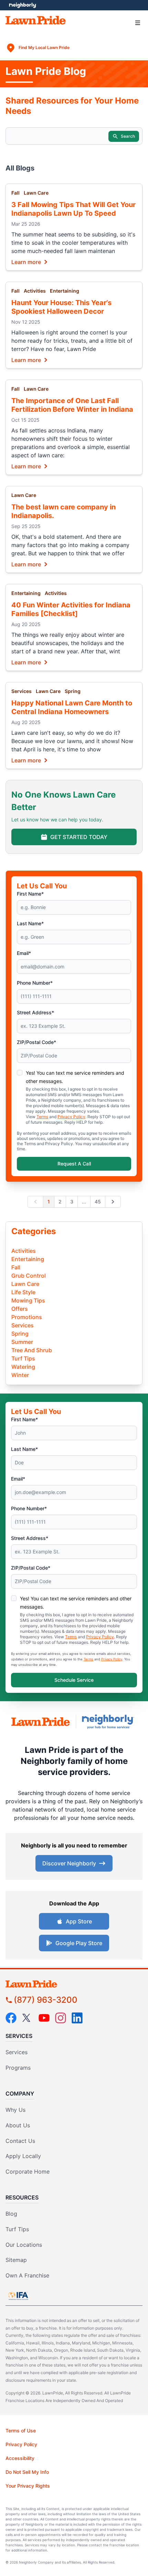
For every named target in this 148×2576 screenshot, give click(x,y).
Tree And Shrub (32, 1350)
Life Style (23, 1292)
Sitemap (16, 2260)
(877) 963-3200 (46, 2000)
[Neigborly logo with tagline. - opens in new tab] (109, 1722)
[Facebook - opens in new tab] (11, 2018)
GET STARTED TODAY (79, 837)
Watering (23, 1367)
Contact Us (20, 2141)
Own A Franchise (27, 2275)
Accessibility (20, 2458)
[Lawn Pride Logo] (74, 1984)
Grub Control (29, 1276)
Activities (35, 291)
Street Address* (35, 1012)
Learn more (26, 262)
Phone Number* (35, 983)
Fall (15, 193)
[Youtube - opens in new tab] (44, 2018)
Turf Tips (23, 1358)
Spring (73, 691)
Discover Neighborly (69, 1863)
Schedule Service (74, 1680)
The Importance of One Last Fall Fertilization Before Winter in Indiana (72, 405)
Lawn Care (36, 193)
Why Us (15, 2110)
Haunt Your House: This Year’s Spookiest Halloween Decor (61, 307)
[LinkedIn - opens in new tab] (77, 2018)
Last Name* (30, 923)
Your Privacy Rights (28, 2486)
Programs (18, 2068)
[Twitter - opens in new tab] (28, 2018)
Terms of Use (21, 2431)
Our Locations (24, 2245)
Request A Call (74, 1164)
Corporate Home (28, 2172)
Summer (22, 1342)
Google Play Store (79, 1943)
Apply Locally (23, 2156)
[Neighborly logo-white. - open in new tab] (23, 5)
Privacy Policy (71, 1117)
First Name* (30, 894)
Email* (24, 953)
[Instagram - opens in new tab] (61, 2018)
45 (98, 1202)
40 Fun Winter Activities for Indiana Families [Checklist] (71, 609)
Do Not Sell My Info (27, 2472)
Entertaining (65, 291)
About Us (18, 2125)
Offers (20, 1309)
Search (128, 136)
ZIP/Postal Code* (36, 1042)
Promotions (27, 1317)
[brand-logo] (41, 1721)
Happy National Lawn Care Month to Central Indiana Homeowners (72, 707)
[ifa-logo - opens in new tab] (18, 2296)
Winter (20, 1375)
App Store (79, 1921)
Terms (42, 1117)
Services (22, 691)
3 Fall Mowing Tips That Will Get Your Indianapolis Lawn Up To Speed (73, 209)
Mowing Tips (28, 1300)
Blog (11, 2214)
